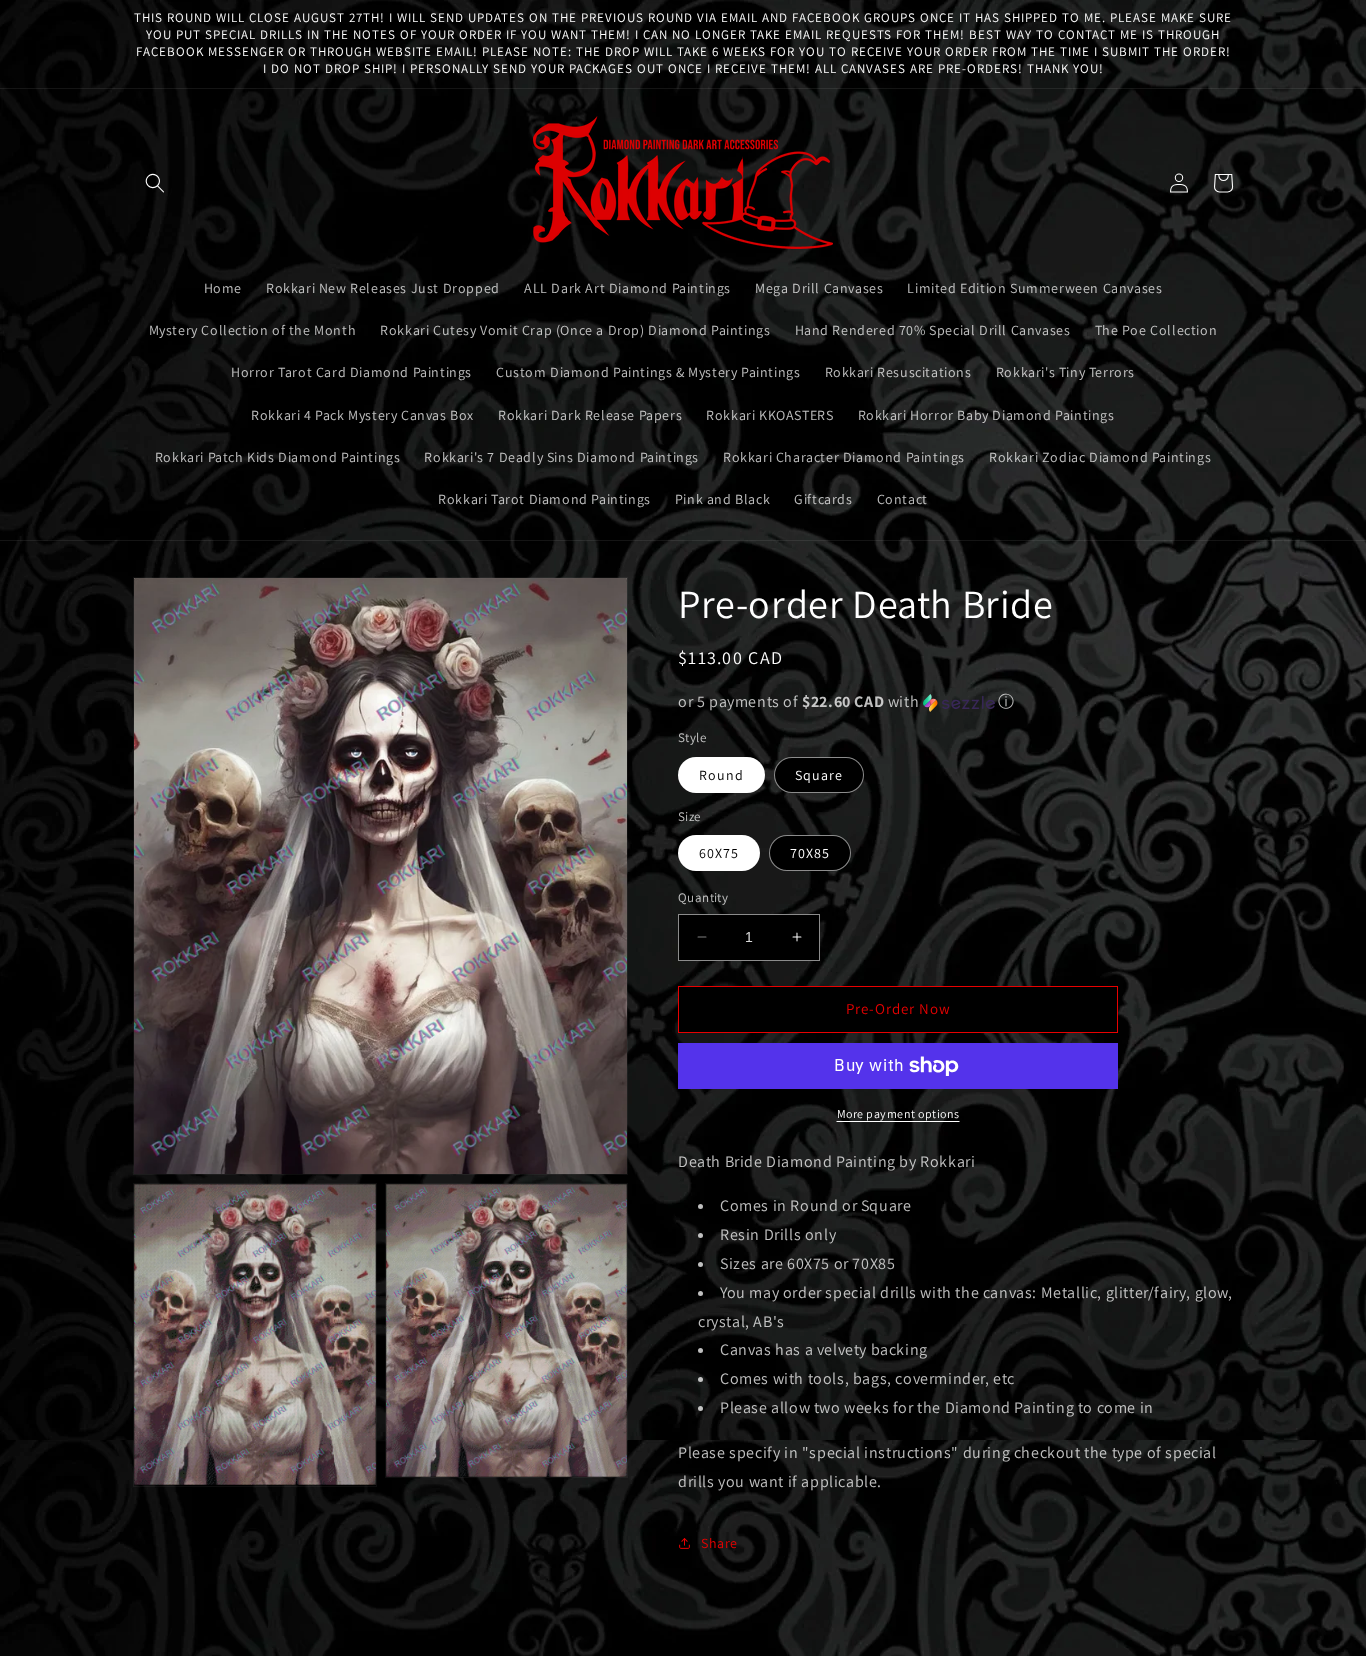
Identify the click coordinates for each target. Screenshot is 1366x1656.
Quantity (703, 897)
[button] (155, 183)
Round (721, 775)
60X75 (719, 853)
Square (819, 775)
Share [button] (719, 1543)
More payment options (898, 1113)
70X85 (810, 853)
